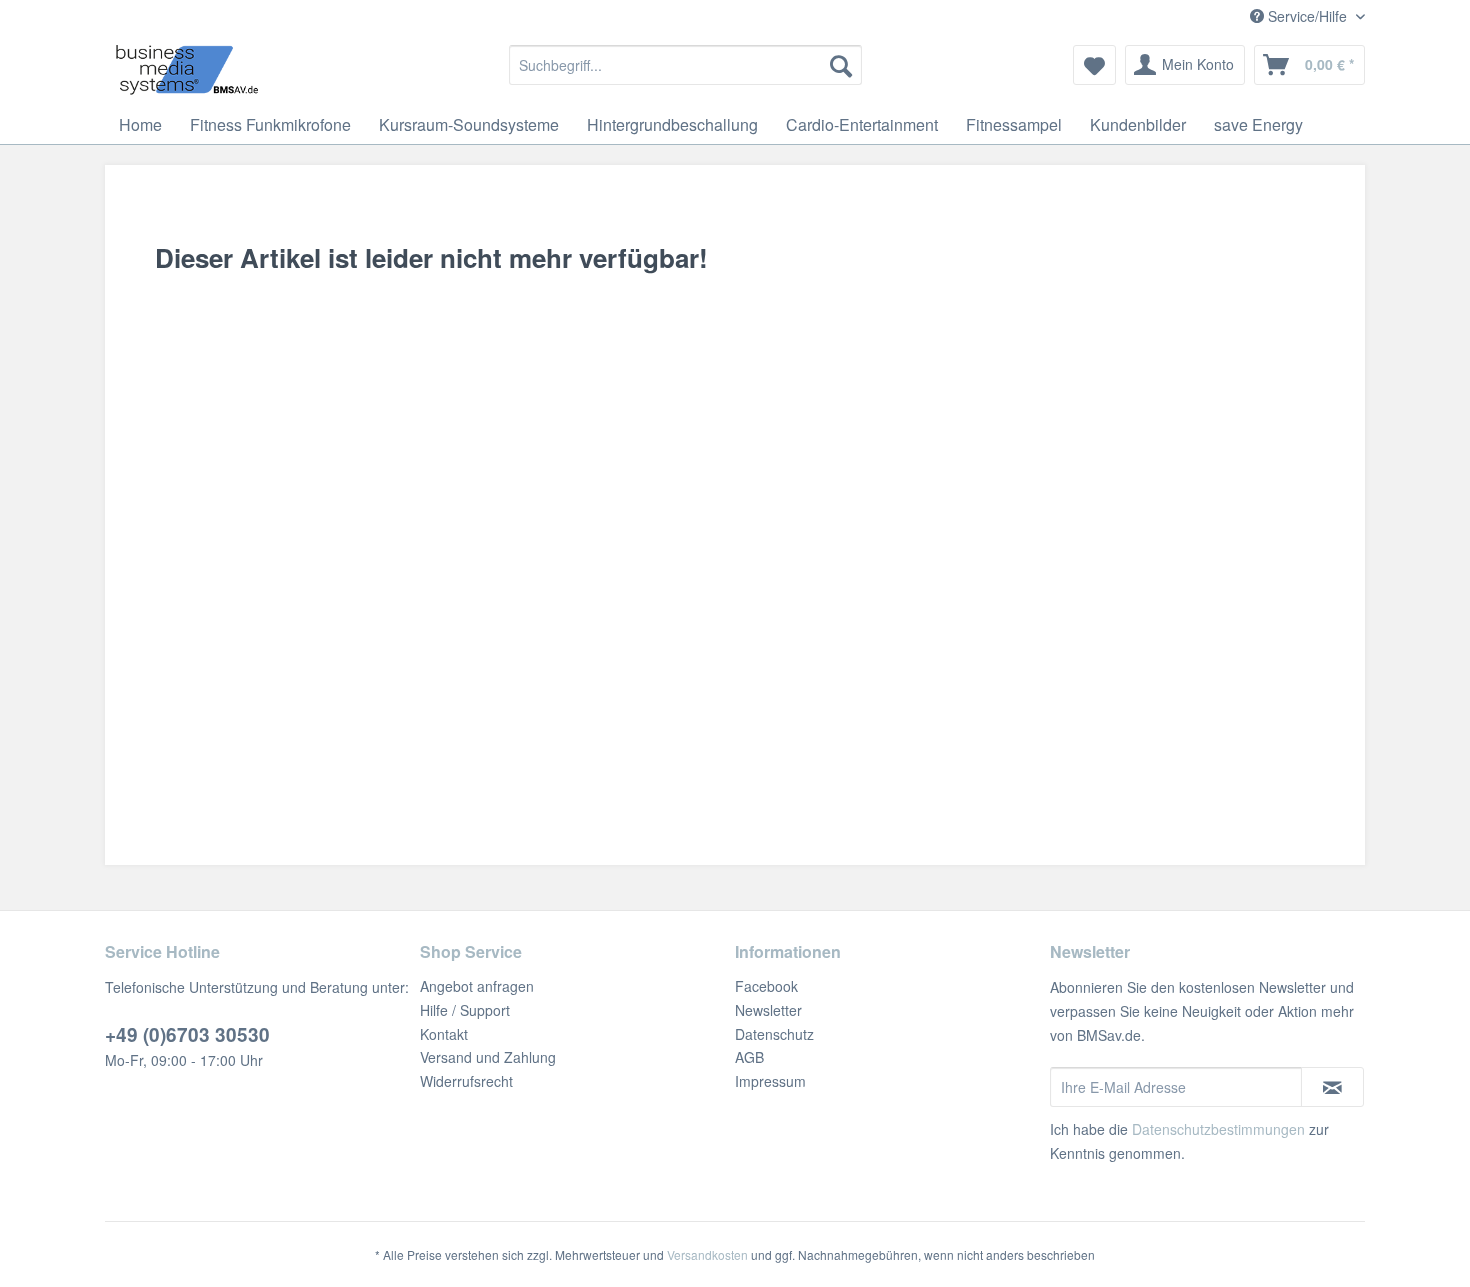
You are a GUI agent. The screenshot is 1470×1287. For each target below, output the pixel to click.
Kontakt (444, 1034)
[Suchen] (841, 65)
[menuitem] (685, 65)
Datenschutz (774, 1034)
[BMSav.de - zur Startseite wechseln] (186, 70)
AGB (749, 1057)
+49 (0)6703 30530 (187, 1034)
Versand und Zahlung (488, 1057)
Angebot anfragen (477, 986)
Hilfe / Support (465, 1010)
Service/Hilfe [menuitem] (1307, 16)
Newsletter (768, 1010)
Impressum (770, 1081)
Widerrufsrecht (466, 1081)
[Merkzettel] (1094, 65)
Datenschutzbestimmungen (1218, 1129)
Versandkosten (707, 1254)
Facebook (766, 986)
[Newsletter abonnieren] (1332, 1087)
